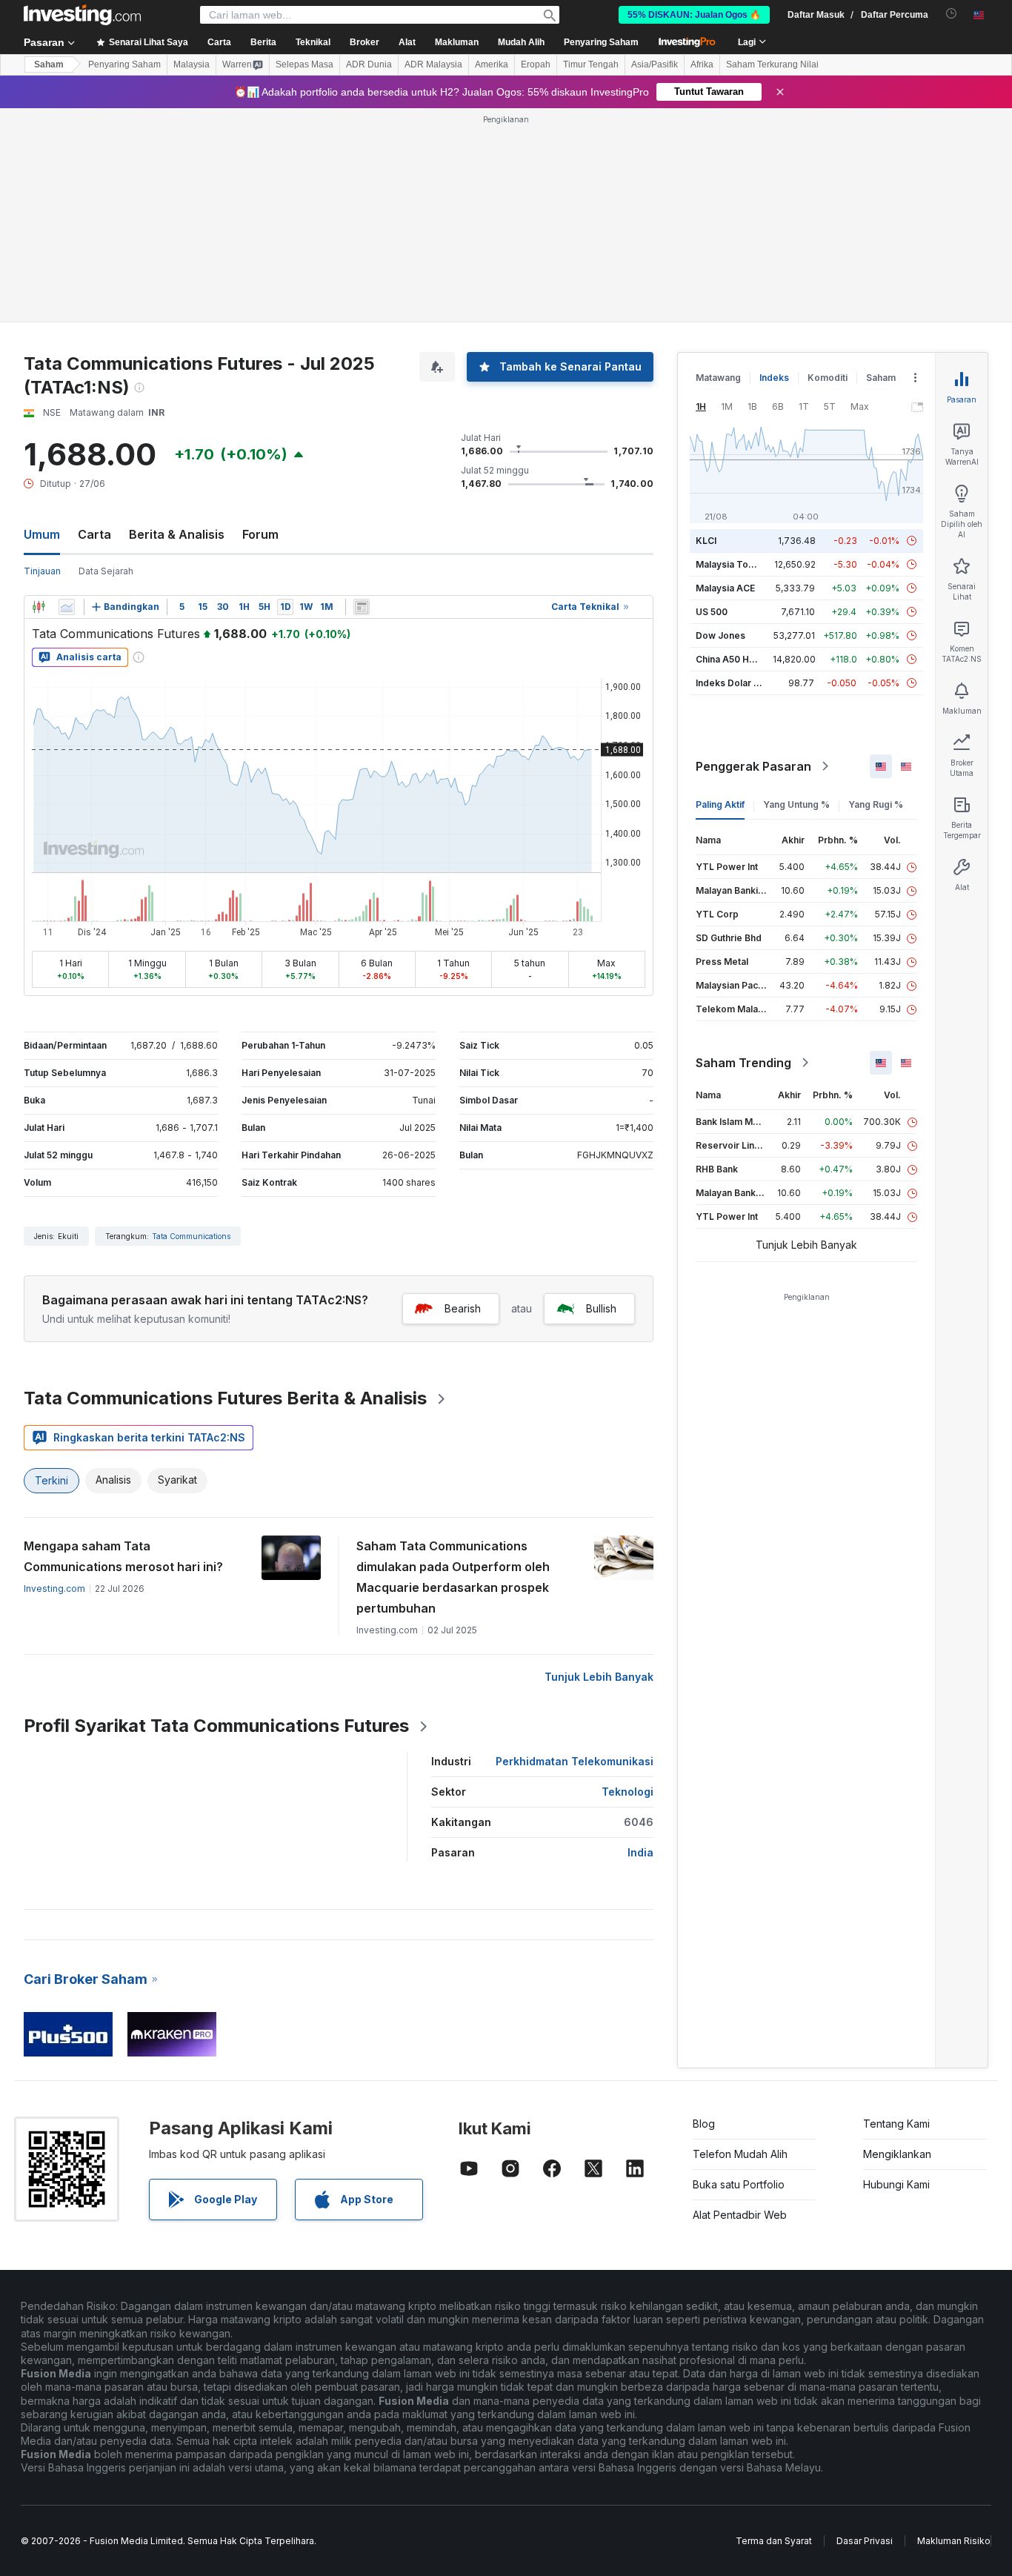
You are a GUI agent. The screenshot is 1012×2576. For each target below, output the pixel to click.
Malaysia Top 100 (734, 564)
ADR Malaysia (433, 64)
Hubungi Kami (896, 2184)
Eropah (536, 64)
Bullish (601, 1308)
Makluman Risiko (954, 2541)
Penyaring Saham (601, 42)
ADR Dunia (369, 64)
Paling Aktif (720, 804)
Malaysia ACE (725, 588)
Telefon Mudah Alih (740, 2154)
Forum (260, 534)
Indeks (774, 378)
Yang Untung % (796, 804)
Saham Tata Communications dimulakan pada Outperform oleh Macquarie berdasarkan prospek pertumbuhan (453, 1577)
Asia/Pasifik (655, 64)
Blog (704, 2124)
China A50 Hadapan (739, 659)
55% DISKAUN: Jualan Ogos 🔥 (694, 15)
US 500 (712, 612)
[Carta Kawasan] (67, 607)
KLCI (706, 541)
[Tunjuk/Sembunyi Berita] (362, 607)
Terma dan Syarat (774, 2541)
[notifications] (952, 14)
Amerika (492, 64)
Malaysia (192, 64)
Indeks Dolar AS (731, 683)
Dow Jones (720, 635)
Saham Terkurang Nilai (772, 64)
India (640, 1852)
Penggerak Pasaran (753, 766)
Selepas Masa (304, 64)
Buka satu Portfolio (739, 2184)
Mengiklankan (897, 2154)
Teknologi (627, 1792)
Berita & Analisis (177, 534)
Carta (94, 534)
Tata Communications (191, 1236)
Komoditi (828, 378)
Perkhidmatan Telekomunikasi (575, 1761)
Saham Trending (743, 1063)
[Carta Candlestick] (39, 607)
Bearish (463, 1308)
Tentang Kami (896, 2124)
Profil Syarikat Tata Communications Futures (216, 1726)
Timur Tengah (591, 64)
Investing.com (54, 1589)
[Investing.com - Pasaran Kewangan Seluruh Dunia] (82, 15)
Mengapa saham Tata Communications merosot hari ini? (123, 1556)
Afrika (702, 64)
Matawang (718, 378)
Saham (49, 64)
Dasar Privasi (865, 2541)
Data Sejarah (106, 571)
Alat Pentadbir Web (740, 2215)
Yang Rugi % (876, 804)
